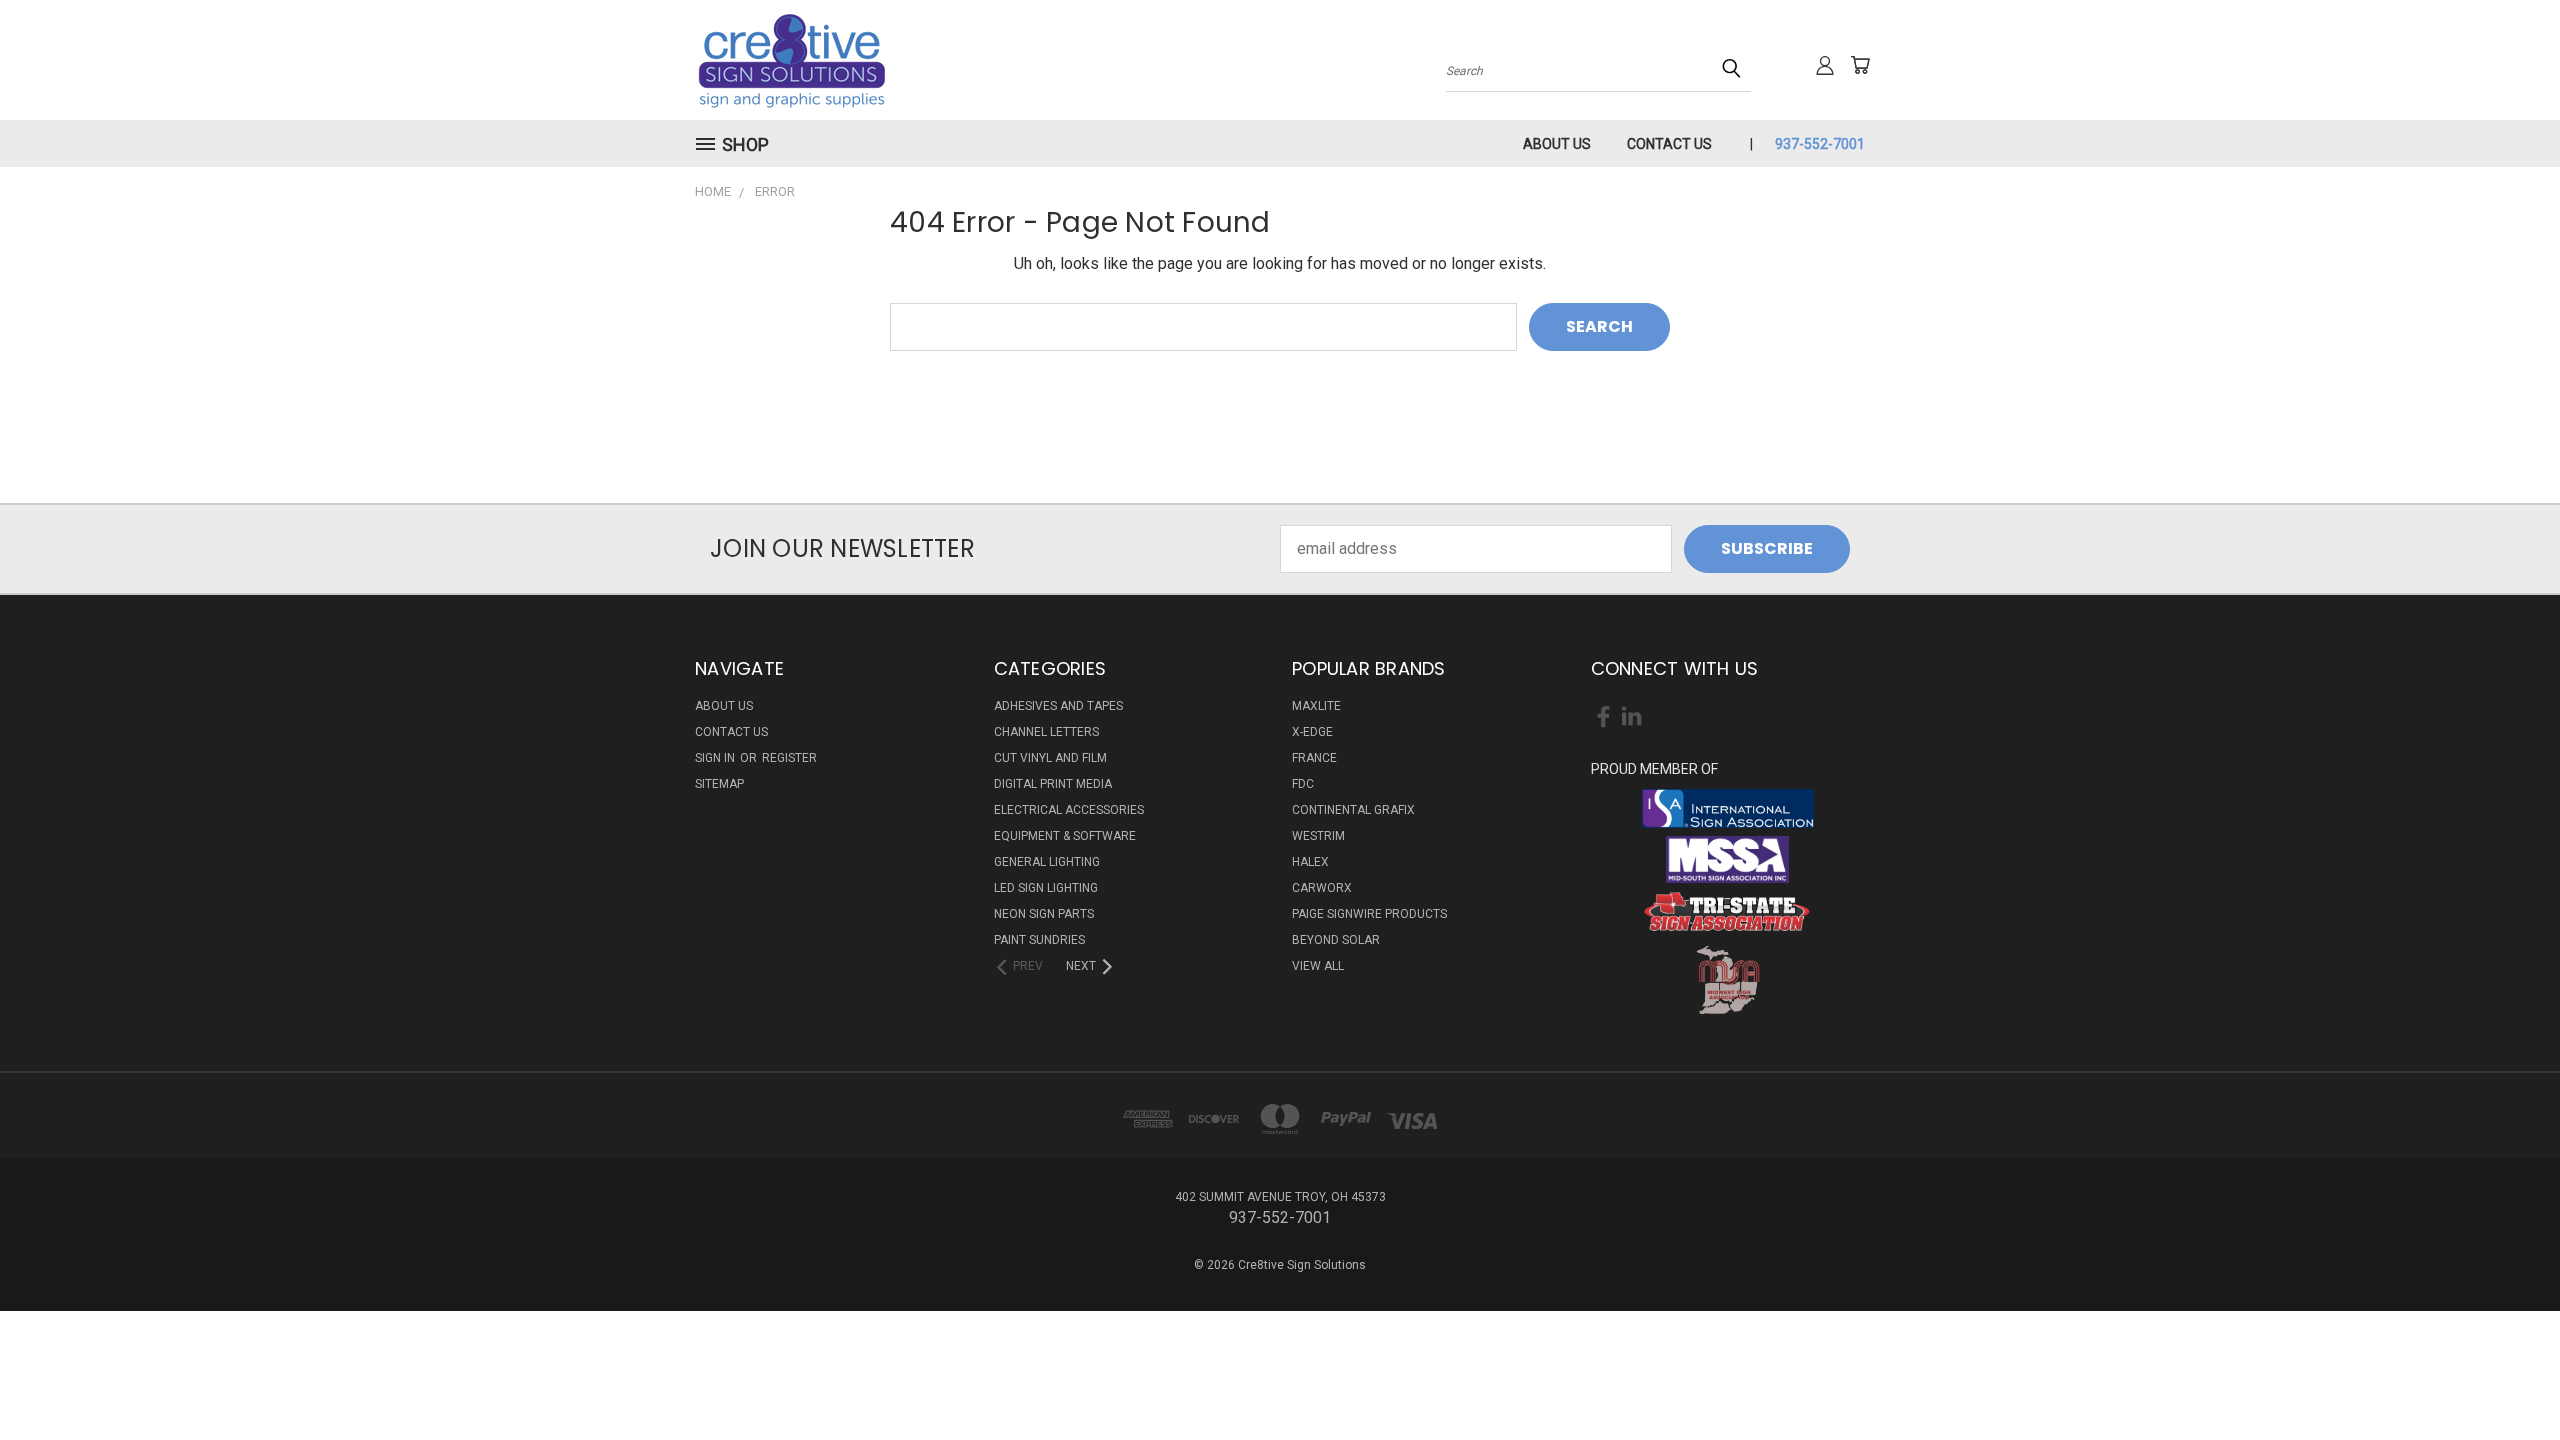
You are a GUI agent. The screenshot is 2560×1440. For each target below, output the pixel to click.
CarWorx (1322, 888)
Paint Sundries (1039, 940)
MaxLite (1316, 706)
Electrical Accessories (1069, 810)
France (1314, 758)
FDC (1303, 784)
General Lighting (1047, 862)
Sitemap (719, 784)
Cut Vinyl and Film (1050, 758)
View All (1318, 966)
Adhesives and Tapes (1058, 706)
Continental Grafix (1353, 810)
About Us (1557, 144)
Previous (2504, 1377)
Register (789, 758)
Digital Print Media (1053, 784)
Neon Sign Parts (1044, 914)
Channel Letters (1046, 732)
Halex (1310, 862)
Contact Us (1669, 144)
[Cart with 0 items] (1860, 65)
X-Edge (1312, 732)
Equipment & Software (1065, 836)
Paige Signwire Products (1369, 914)
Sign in (716, 758)
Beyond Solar (1336, 940)
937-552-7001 (1820, 144)
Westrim (1318, 836)
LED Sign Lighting (1046, 888)
